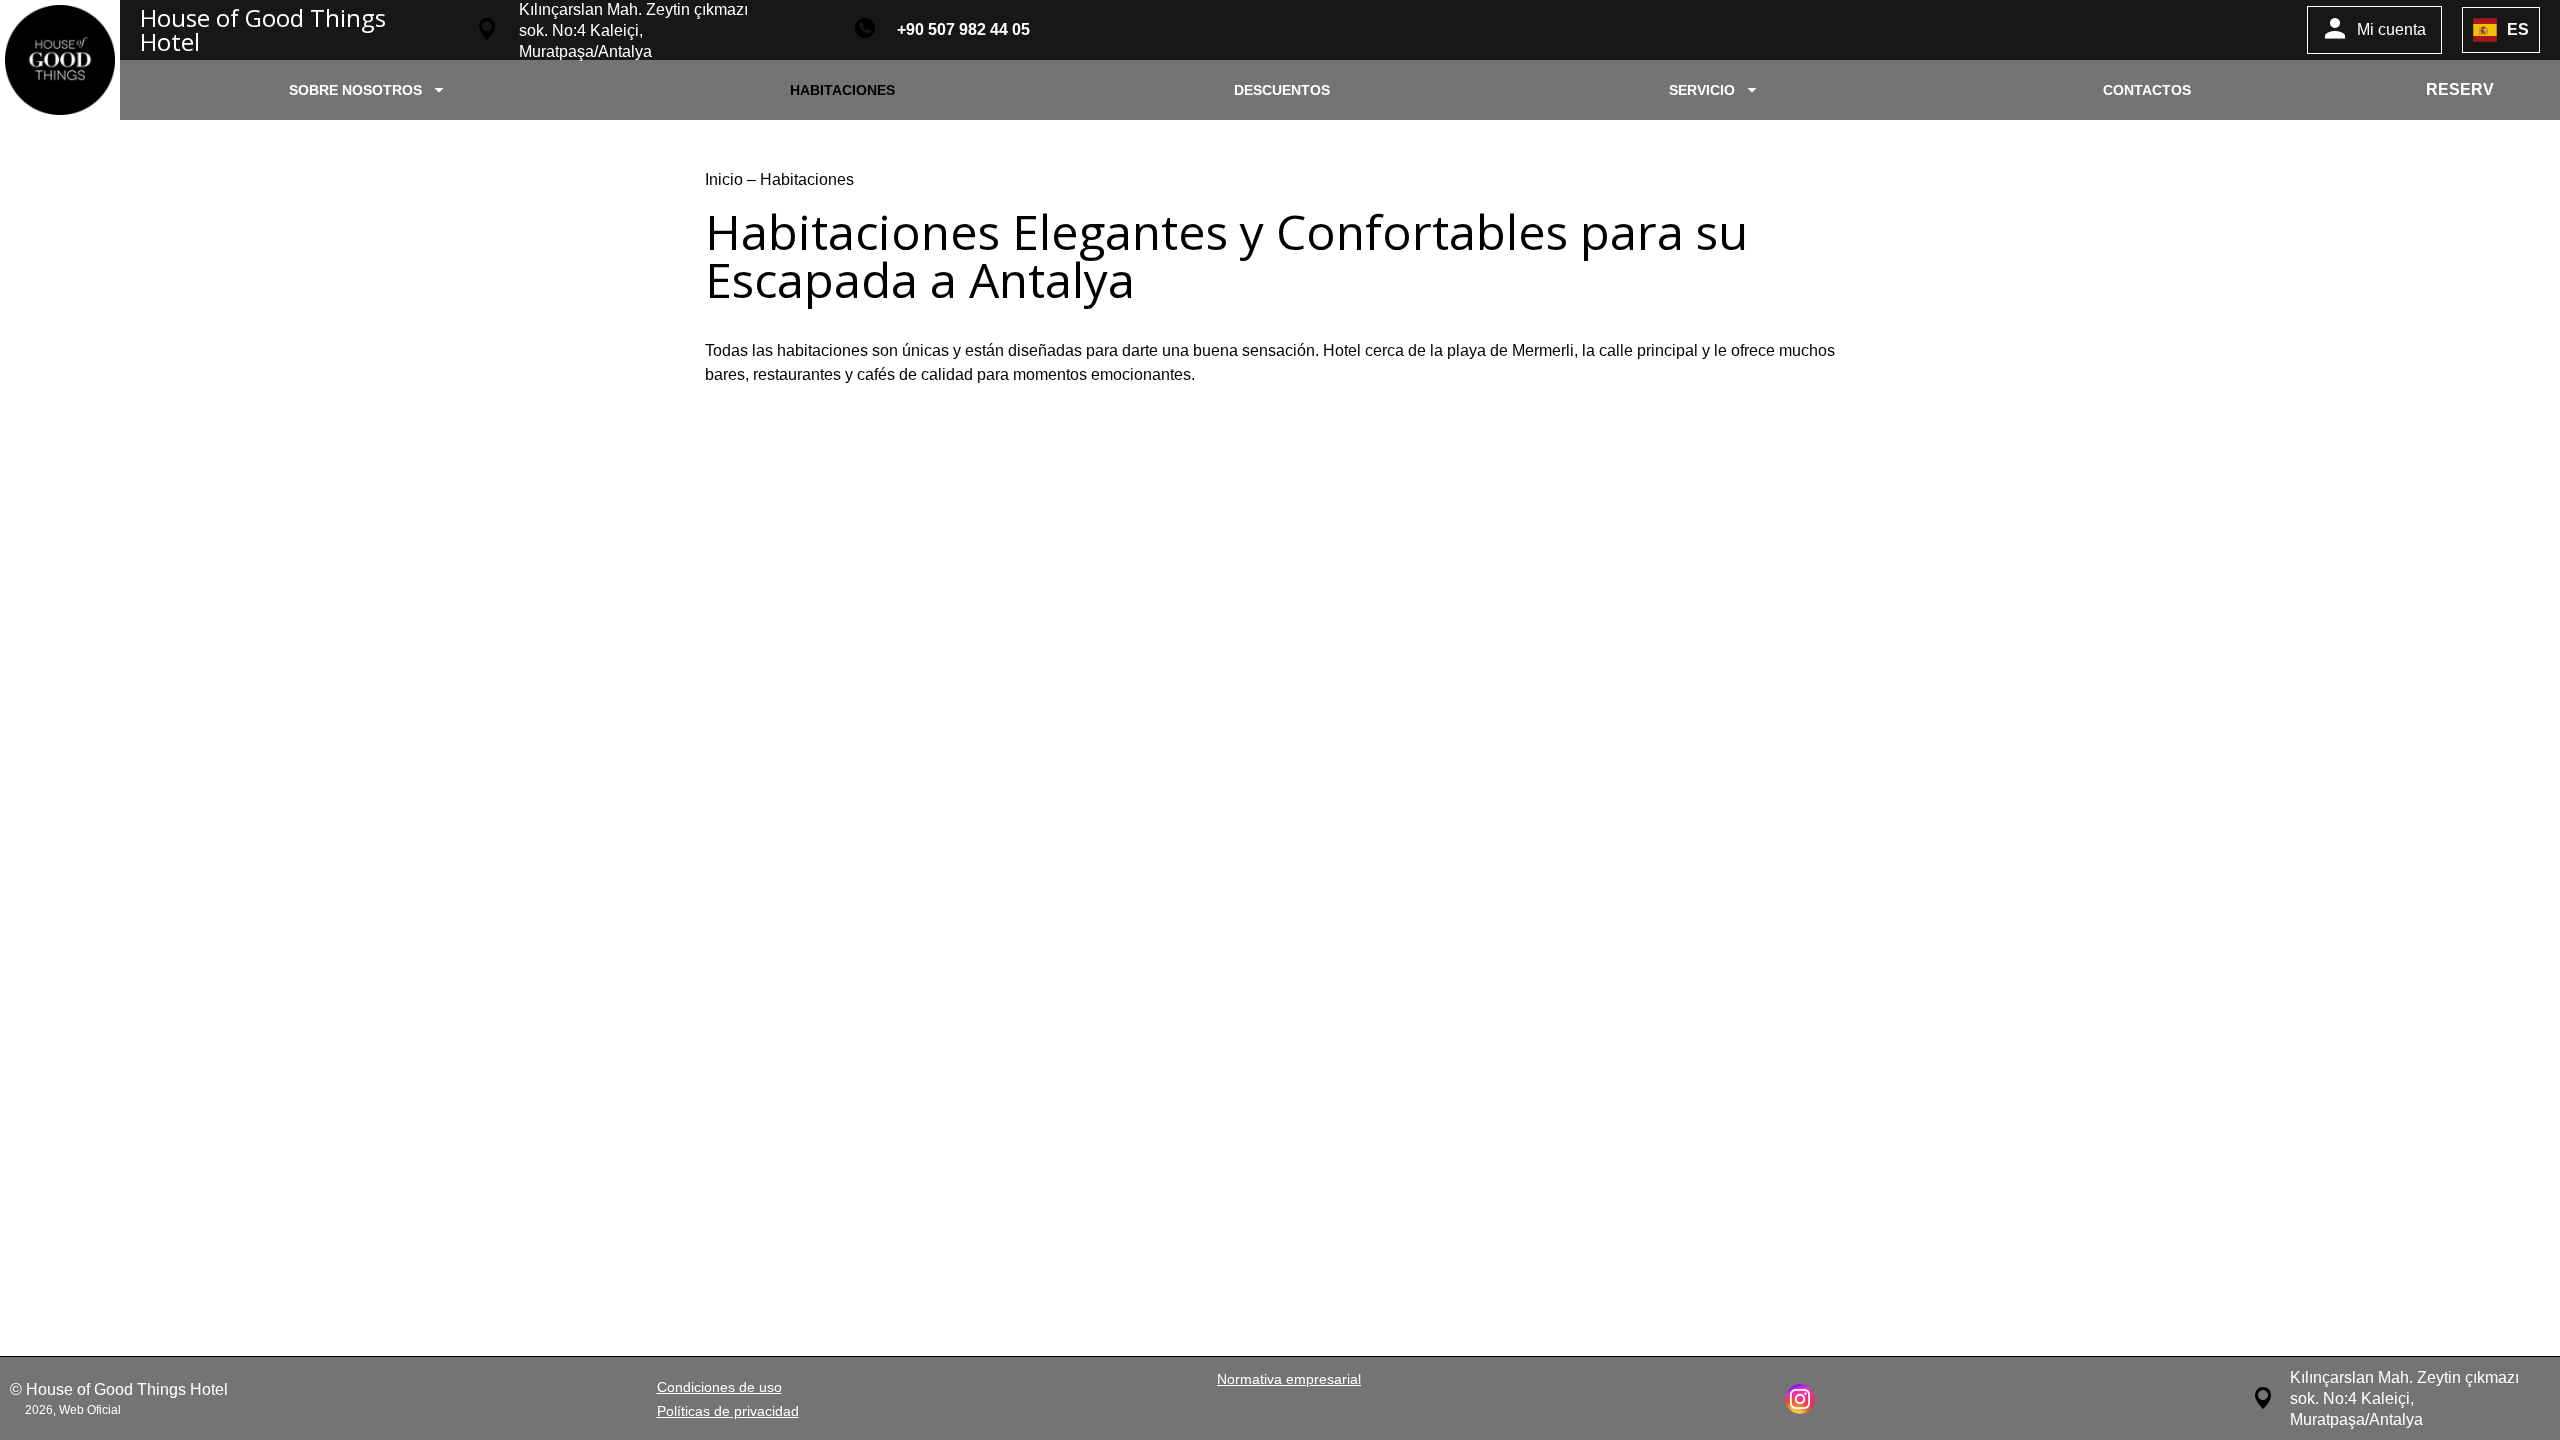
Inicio (726, 179)
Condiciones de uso (719, 1387)
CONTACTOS (2147, 90)
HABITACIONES (842, 90)
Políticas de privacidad (728, 1411)
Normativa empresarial (1289, 1379)
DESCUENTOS (1282, 90)
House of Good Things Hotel (263, 29)
